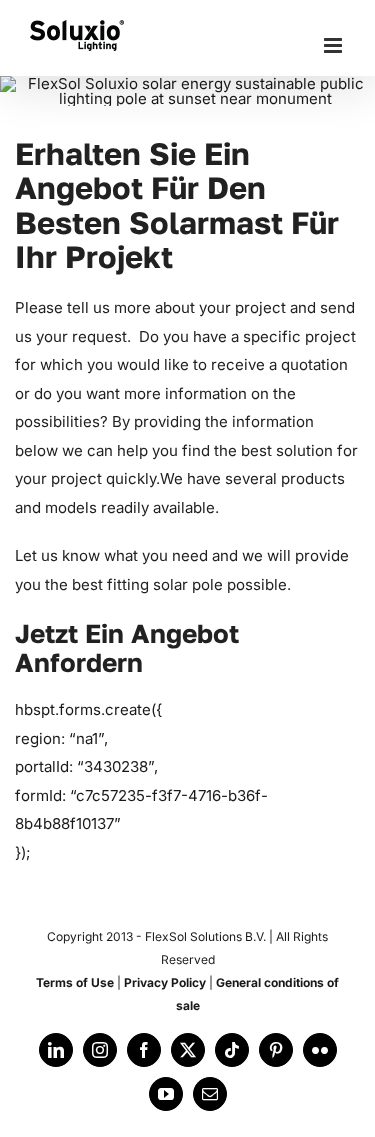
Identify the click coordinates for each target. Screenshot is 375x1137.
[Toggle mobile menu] (334, 45)
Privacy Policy (165, 982)
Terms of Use (75, 982)
